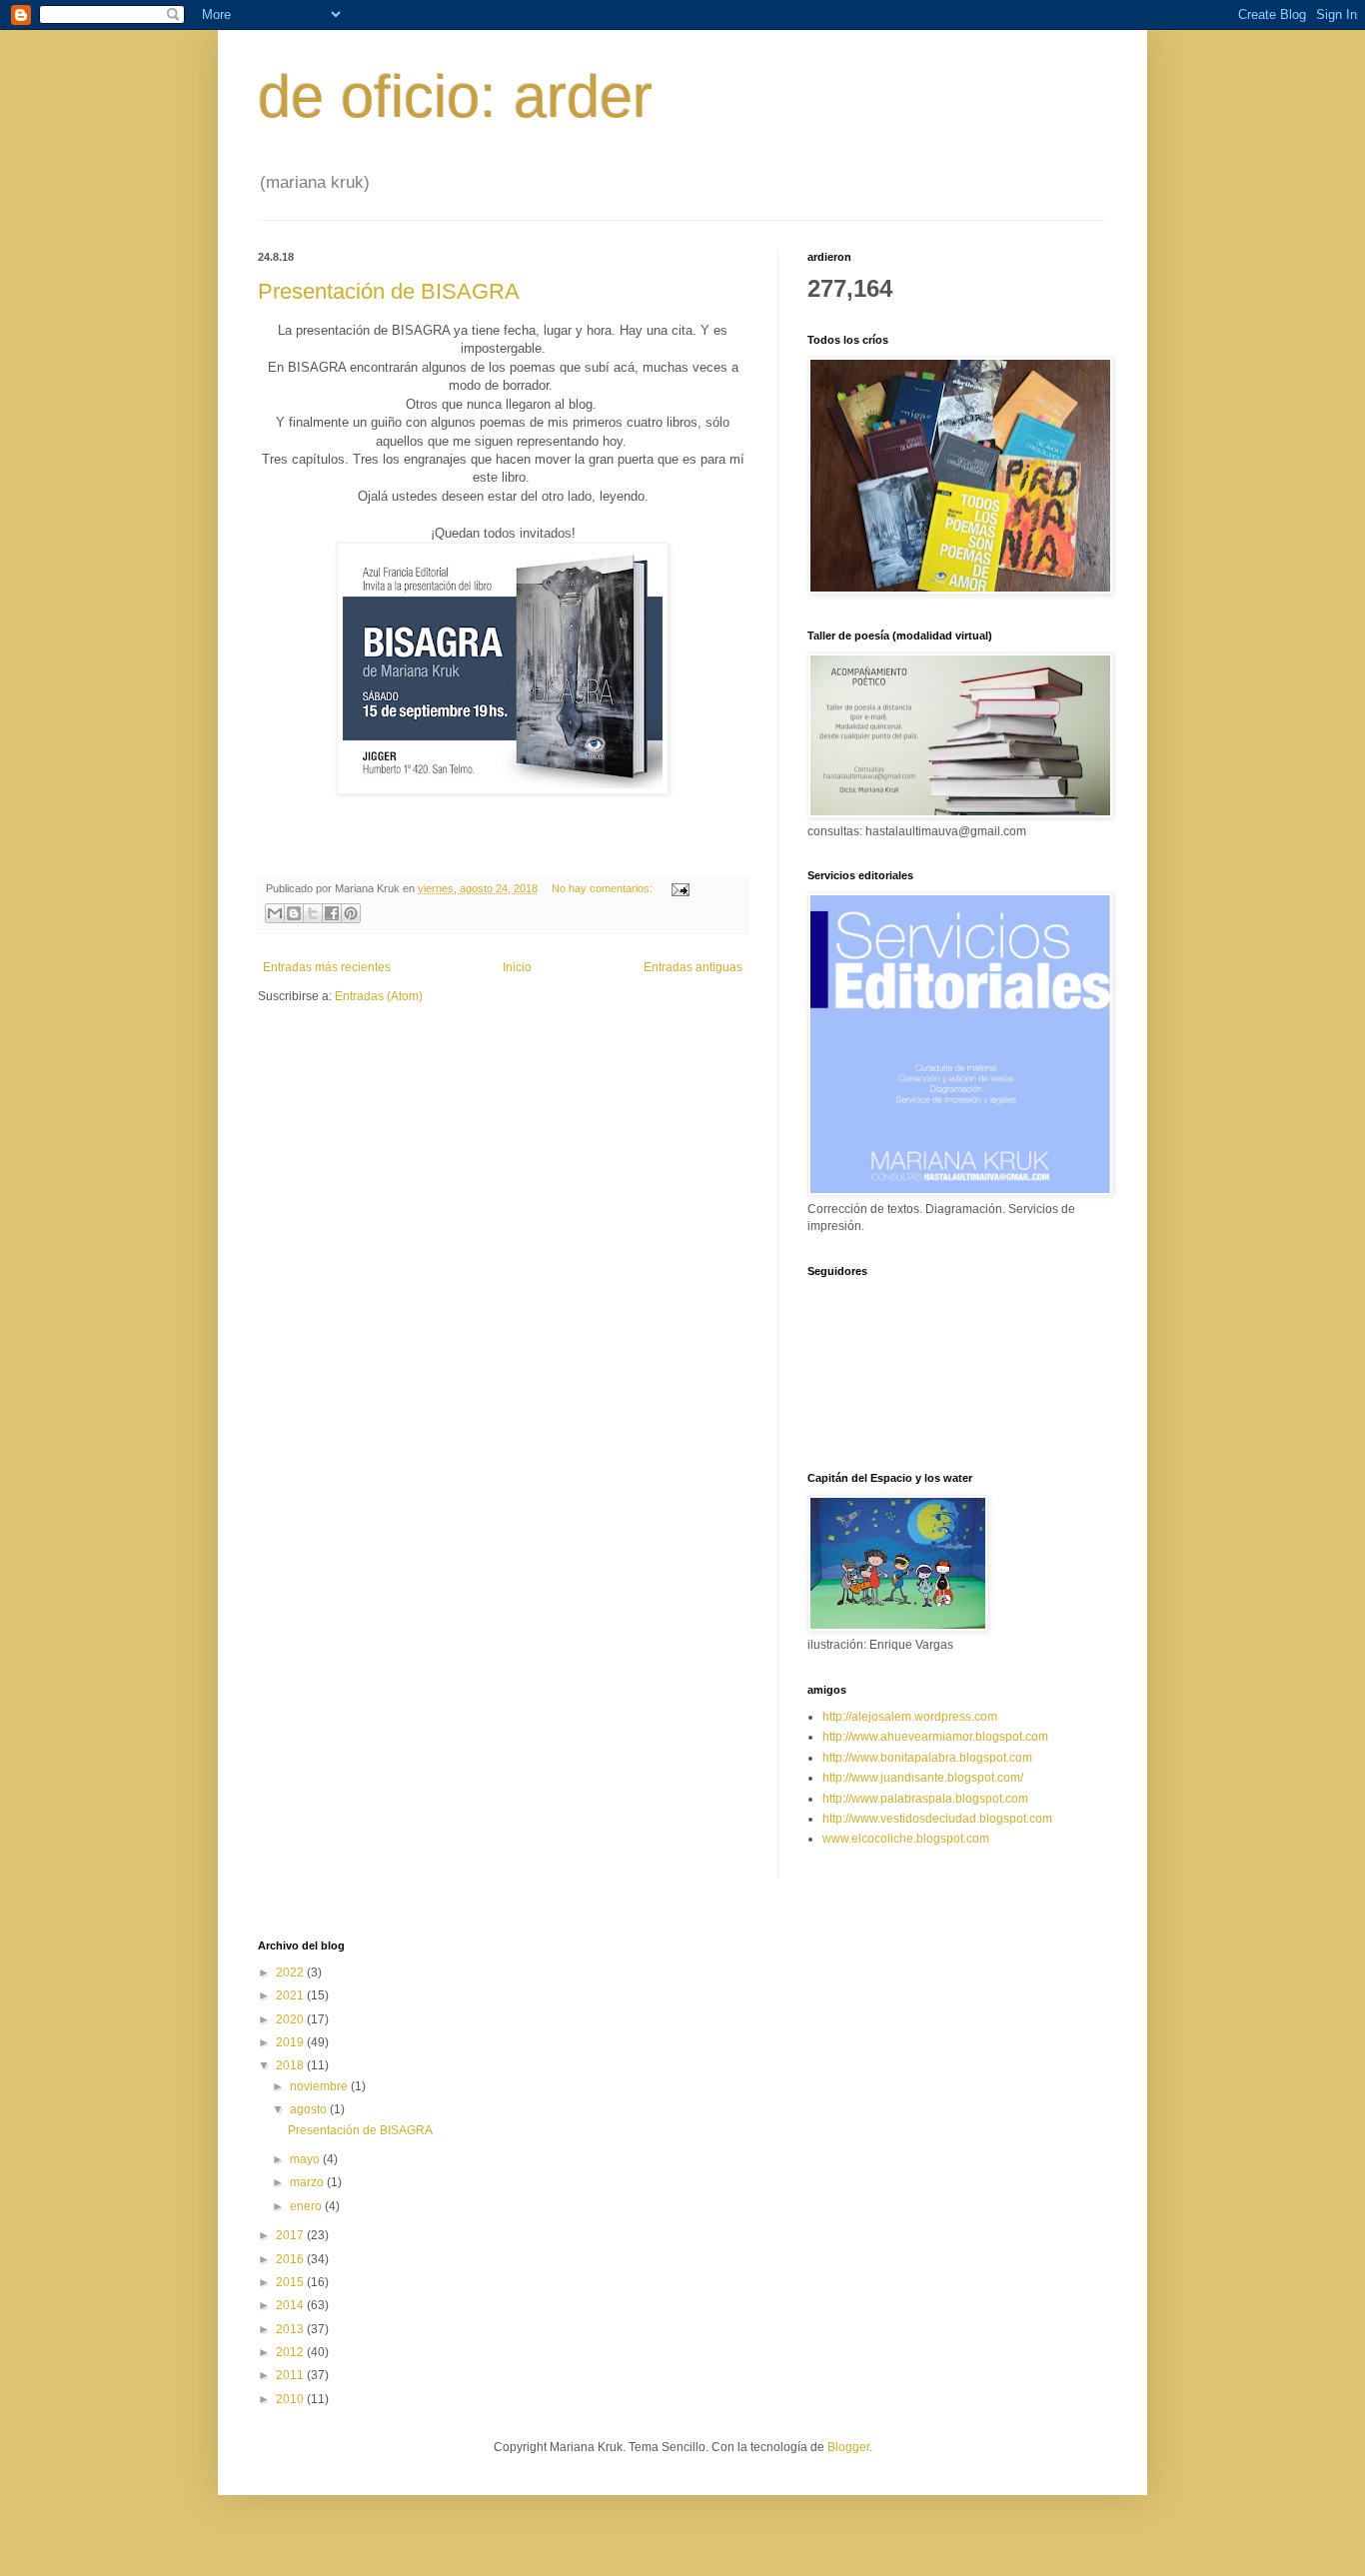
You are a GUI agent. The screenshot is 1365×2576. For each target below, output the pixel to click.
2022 (291, 1972)
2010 (291, 2399)
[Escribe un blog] (294, 913)
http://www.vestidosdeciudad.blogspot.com (937, 1819)
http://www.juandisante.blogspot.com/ (923, 1778)
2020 (291, 2019)
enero (307, 2206)
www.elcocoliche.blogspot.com (906, 1839)
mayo (306, 2159)
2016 (291, 2259)
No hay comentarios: (604, 888)
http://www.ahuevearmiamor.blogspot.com (935, 1737)
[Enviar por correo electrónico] (275, 913)
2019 (291, 2042)
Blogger (848, 2447)
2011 (291, 2375)
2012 (291, 2352)
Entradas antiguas (693, 967)
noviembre (320, 2086)
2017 (291, 2235)
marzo (308, 2182)
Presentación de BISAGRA (389, 291)
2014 (291, 2305)
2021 (291, 1995)
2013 (291, 2329)
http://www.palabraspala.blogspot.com (925, 1799)
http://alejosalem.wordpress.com (910, 1717)
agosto (310, 2109)
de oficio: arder (455, 96)
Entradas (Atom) (379, 996)
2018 (291, 2065)
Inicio (517, 967)
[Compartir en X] (313, 913)
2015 (291, 2282)
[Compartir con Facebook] (332, 913)
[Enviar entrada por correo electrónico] (678, 888)
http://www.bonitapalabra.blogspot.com (927, 1758)
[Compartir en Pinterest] (351, 913)
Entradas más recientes (327, 967)
